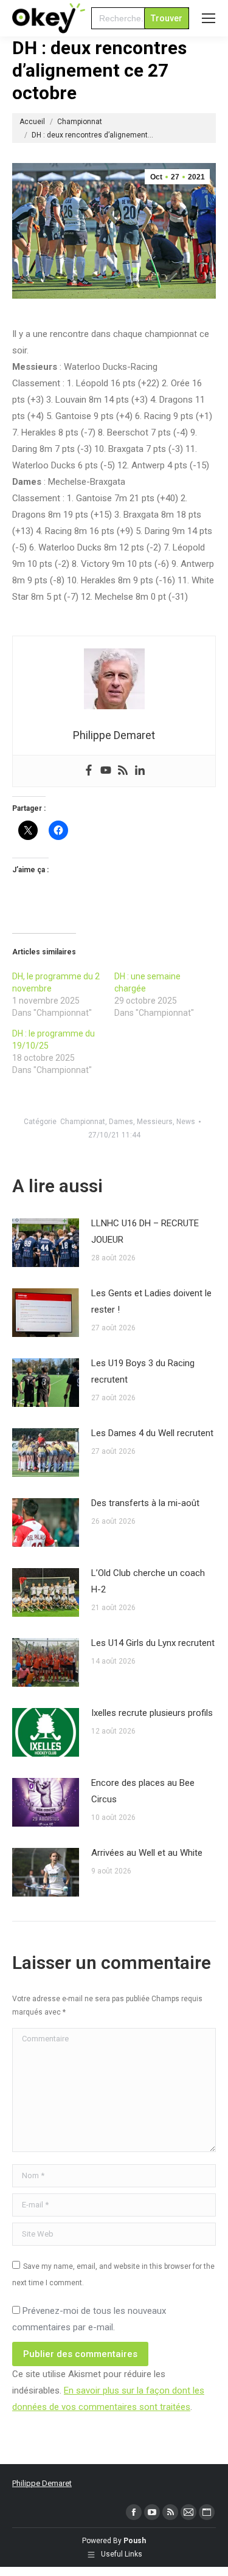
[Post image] (46, 1243)
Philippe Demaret (42, 2483)
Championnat (83, 1122)
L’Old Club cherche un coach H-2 (148, 1581)
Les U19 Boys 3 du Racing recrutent (143, 1371)
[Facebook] (89, 771)
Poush (135, 2541)
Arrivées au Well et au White (147, 1853)
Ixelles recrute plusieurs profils (152, 1713)
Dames (121, 1122)
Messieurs (155, 1122)
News (186, 1122)
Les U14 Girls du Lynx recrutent (153, 1643)
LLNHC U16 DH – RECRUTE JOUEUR (145, 1231)
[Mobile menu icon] (209, 18)
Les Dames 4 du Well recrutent (152, 1433)
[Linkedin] (140, 771)
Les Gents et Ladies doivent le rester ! (151, 1301)
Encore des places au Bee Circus (143, 1791)
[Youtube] (106, 771)
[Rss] (123, 771)
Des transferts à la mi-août (145, 1503)
